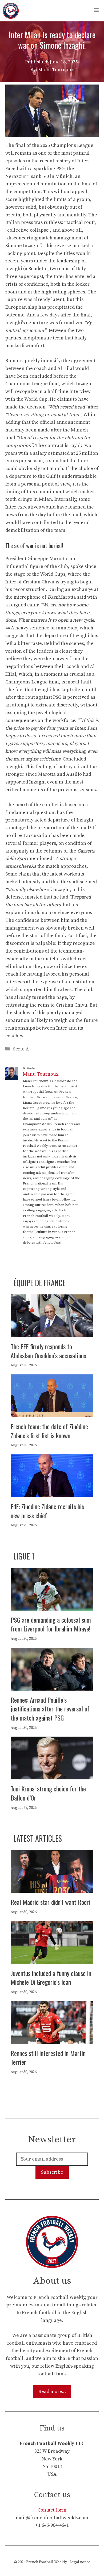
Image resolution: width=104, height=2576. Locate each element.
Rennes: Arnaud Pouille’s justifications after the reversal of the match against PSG (50, 1709)
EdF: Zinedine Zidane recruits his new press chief (47, 1511)
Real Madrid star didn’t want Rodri (50, 1902)
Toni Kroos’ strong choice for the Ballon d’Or (48, 1793)
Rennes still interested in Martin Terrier (48, 2058)
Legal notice (80, 2562)
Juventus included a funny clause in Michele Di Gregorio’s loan (51, 1978)
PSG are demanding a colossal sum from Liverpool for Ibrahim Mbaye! (51, 1624)
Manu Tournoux (41, 1074)
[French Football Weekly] (11, 11)
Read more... (52, 2392)
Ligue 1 (24, 1556)
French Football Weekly (47, 2562)
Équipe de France (39, 1283)
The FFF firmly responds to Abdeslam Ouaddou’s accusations (48, 1351)
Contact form (52, 2510)
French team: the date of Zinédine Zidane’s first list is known (49, 1431)
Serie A (21, 1049)
